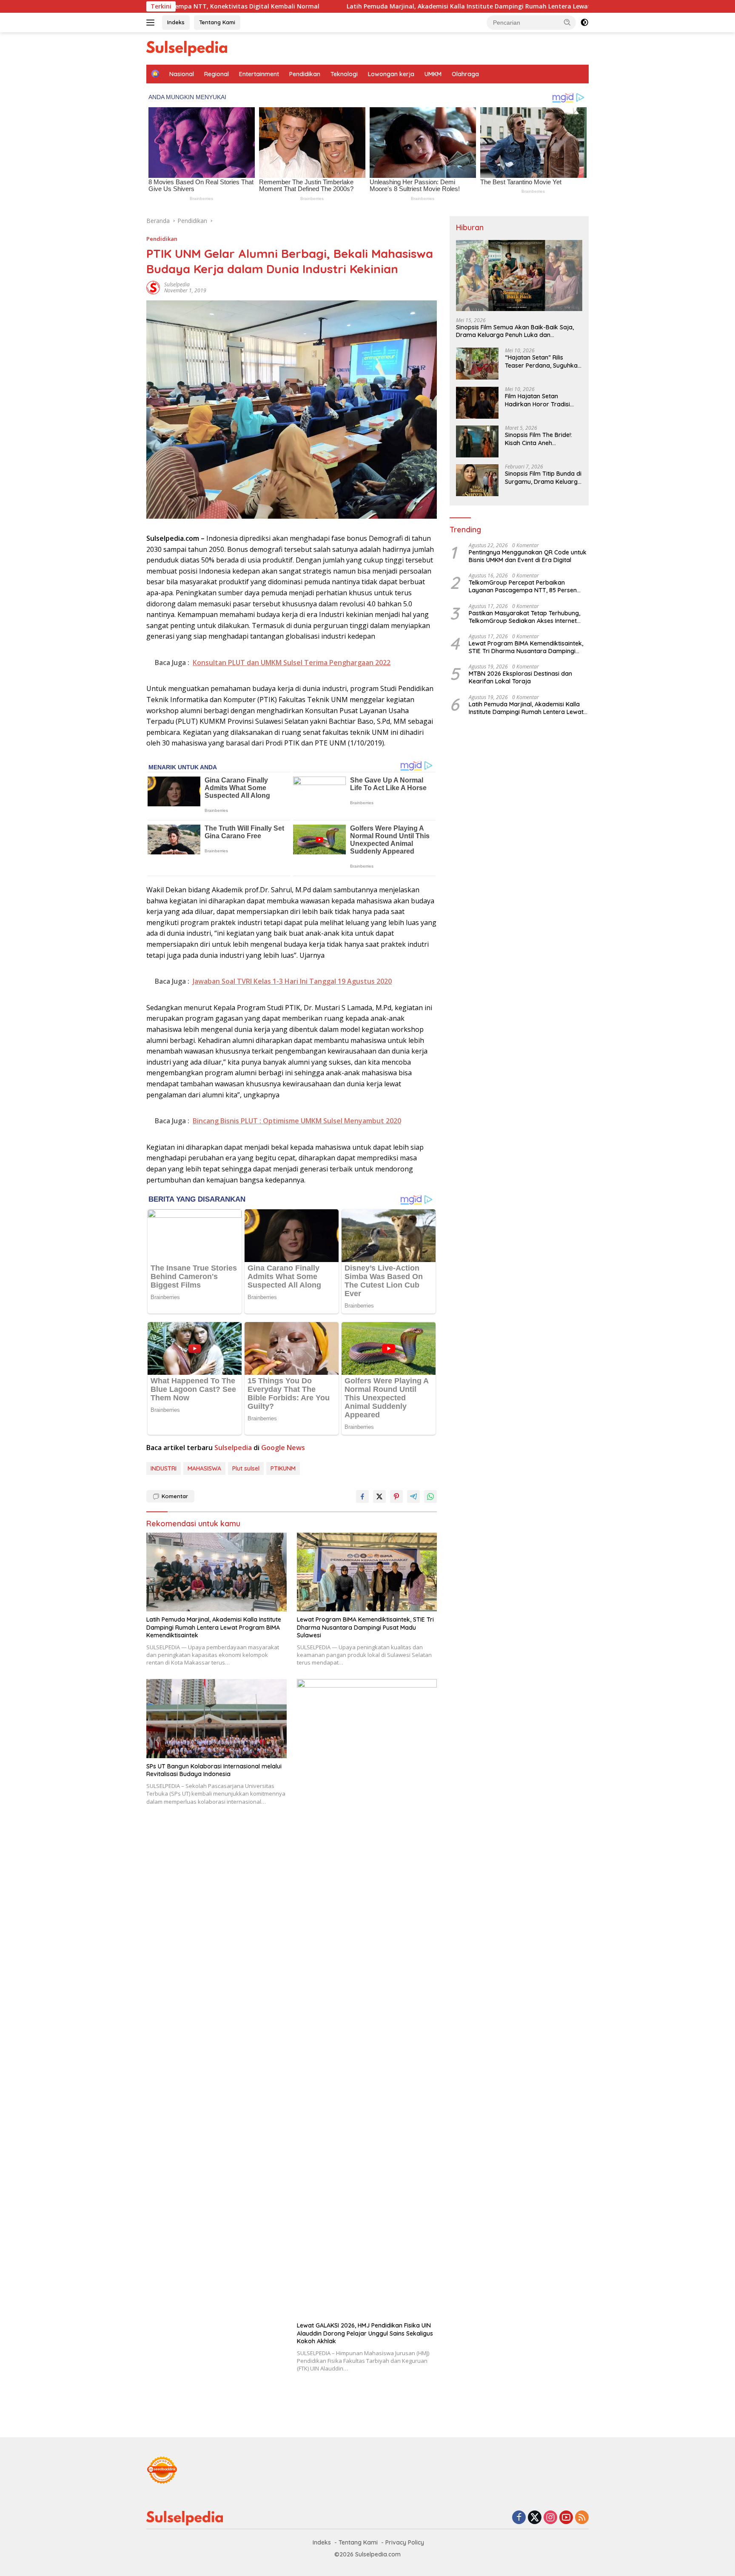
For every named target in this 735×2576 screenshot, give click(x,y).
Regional (217, 74)
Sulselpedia (177, 284)
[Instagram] (550, 2518)
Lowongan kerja (391, 74)
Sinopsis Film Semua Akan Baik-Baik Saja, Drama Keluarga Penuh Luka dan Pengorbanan (515, 331)
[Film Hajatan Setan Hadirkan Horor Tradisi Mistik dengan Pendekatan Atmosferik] (477, 403)
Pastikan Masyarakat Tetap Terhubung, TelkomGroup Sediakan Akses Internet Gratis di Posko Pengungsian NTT (524, 617)
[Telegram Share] (413, 1496)
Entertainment (259, 74)
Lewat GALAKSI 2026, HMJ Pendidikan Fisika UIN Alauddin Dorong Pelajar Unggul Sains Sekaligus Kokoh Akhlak (365, 2333)
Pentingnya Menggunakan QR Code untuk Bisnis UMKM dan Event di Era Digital (528, 556)
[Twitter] (535, 2518)
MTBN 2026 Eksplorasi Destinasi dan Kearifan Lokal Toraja (520, 677)
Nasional (182, 74)
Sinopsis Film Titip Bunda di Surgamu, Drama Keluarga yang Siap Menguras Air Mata (543, 478)
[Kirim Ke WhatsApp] (430, 1496)
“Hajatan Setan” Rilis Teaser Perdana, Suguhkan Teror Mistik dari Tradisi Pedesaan (543, 362)
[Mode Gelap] (584, 23)
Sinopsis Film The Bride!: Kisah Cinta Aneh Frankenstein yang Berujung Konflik (538, 439)
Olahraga (465, 74)
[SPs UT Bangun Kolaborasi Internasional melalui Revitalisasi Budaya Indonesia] (217, 1718)
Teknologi (344, 74)
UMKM (433, 74)
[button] (567, 22)
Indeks (176, 22)
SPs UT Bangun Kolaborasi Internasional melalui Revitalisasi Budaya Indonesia (214, 1770)
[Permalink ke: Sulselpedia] (153, 287)
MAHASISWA (204, 1468)
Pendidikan (305, 74)
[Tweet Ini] (379, 1496)
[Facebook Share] (362, 1496)
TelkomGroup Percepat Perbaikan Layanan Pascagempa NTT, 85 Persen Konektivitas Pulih (523, 586)
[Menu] (152, 23)
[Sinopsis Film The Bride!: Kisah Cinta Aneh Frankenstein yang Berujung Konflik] (477, 441)
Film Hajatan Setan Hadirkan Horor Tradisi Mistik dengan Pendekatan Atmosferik (542, 400)
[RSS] (582, 2518)
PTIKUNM (283, 1468)
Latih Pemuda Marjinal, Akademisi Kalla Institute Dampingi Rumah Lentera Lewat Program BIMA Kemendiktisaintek (393, 6)
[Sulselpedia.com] (187, 48)
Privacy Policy (405, 2542)
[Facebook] (519, 2518)
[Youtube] (566, 2518)
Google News (283, 1448)
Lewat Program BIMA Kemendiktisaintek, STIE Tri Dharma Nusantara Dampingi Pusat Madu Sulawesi (365, 1627)
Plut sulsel (246, 1468)
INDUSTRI (164, 1468)
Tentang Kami (217, 22)
